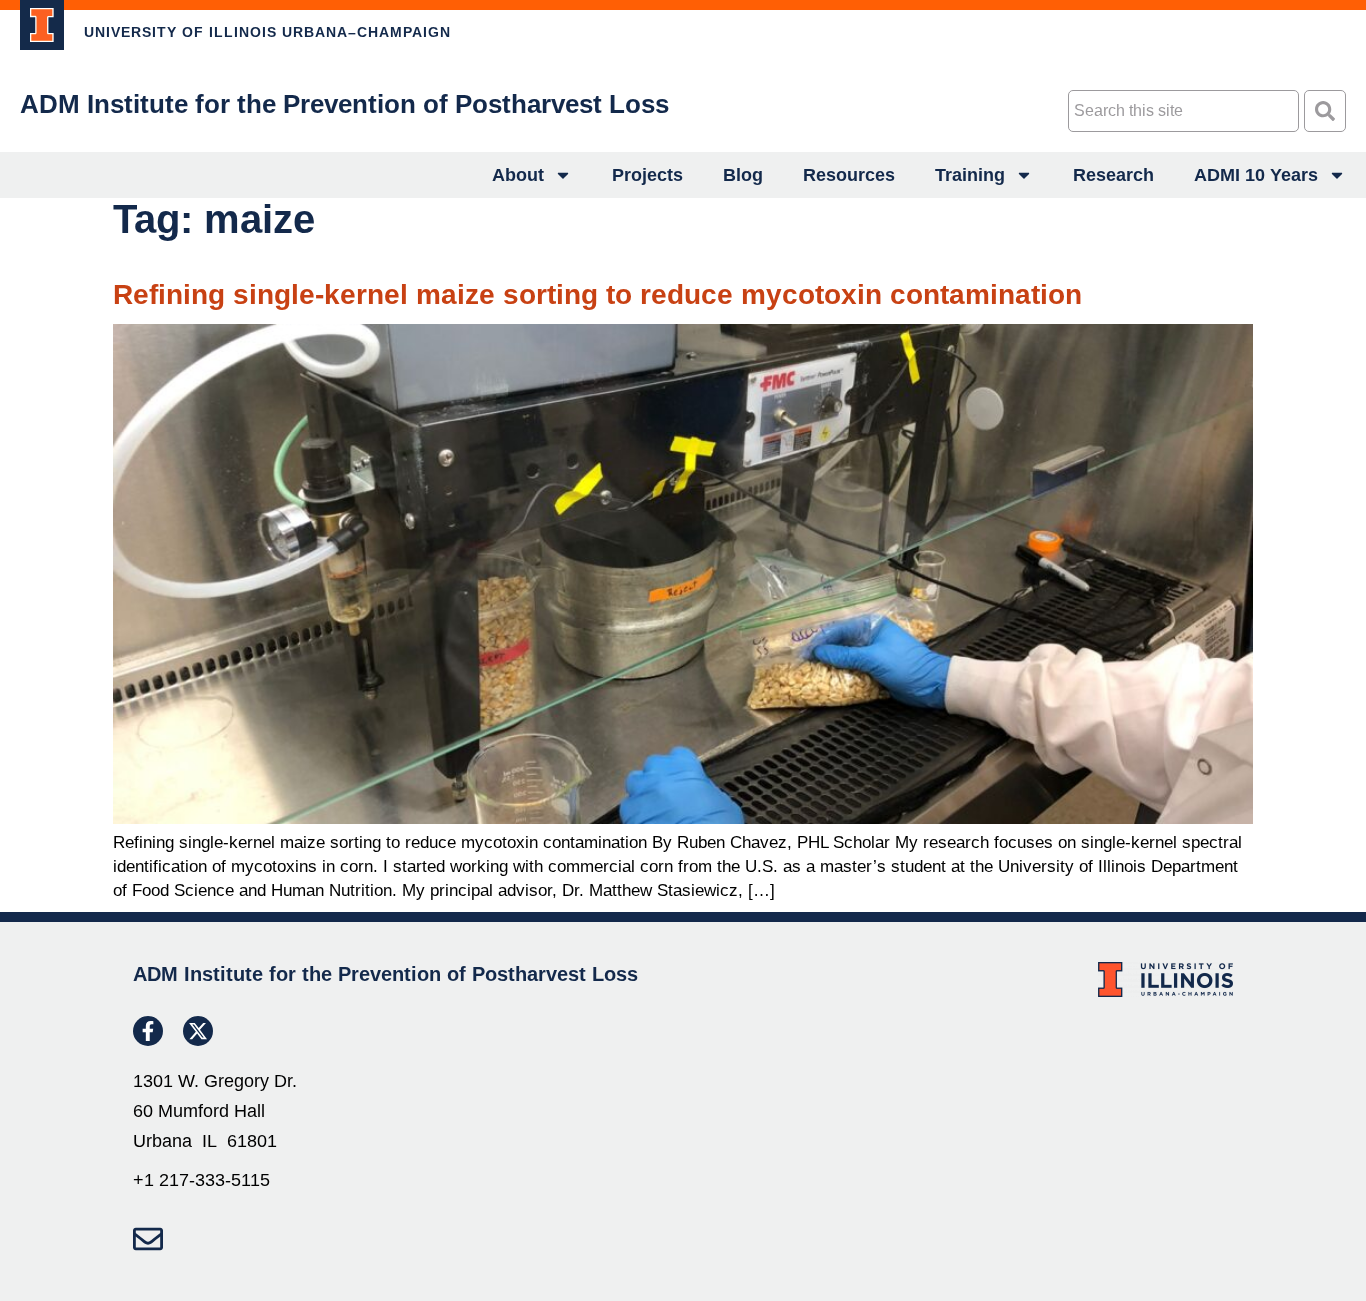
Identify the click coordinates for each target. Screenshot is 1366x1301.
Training (970, 175)
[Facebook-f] (148, 1031)
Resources (849, 175)
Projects (647, 175)
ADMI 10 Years (1256, 175)
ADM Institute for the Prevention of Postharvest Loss (344, 104)
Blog (743, 175)
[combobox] (1183, 111)
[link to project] (42, 25)
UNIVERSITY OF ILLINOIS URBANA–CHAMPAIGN (267, 32)
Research (1113, 175)
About (518, 175)
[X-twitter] (198, 1031)
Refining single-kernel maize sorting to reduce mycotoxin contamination (597, 294)
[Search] (1325, 111)
